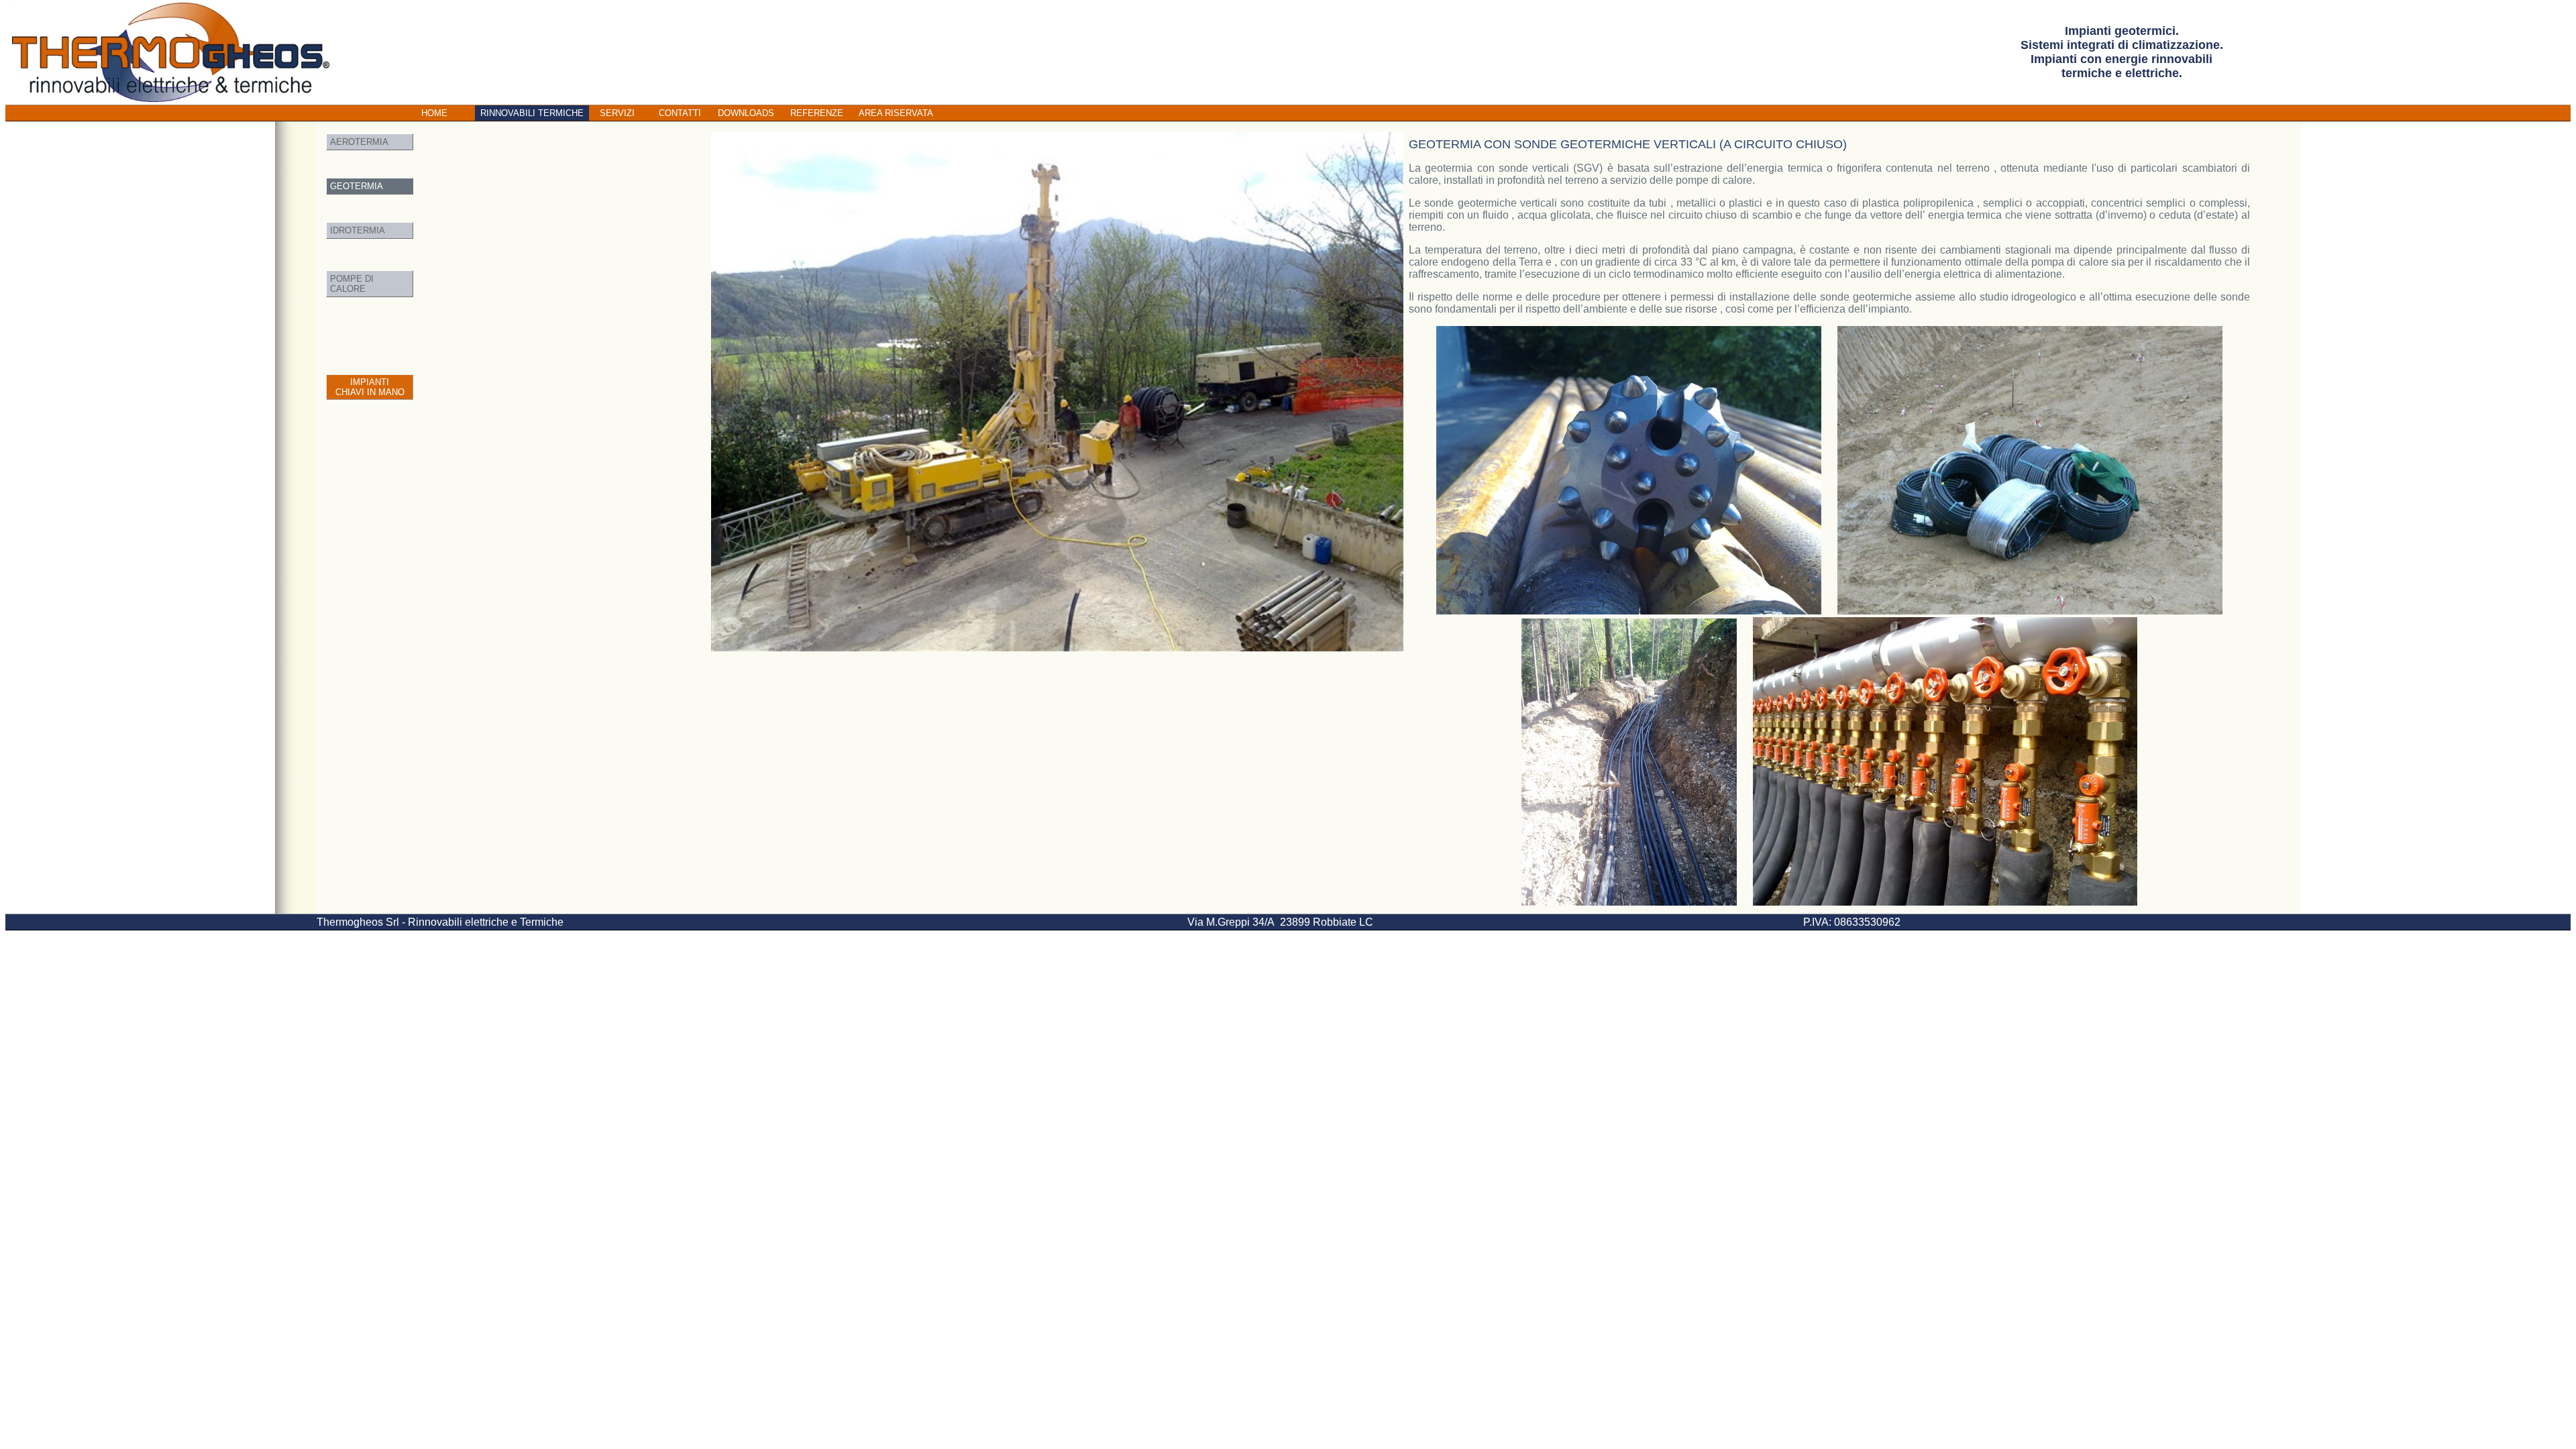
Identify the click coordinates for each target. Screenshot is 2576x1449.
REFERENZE (817, 113)
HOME (434, 113)
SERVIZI (617, 113)
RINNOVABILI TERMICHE (532, 113)
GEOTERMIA (357, 186)
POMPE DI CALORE (352, 284)
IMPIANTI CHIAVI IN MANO (370, 387)
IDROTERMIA (358, 230)
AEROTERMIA (359, 142)
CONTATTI (680, 113)
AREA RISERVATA (896, 113)
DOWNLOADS (746, 113)
